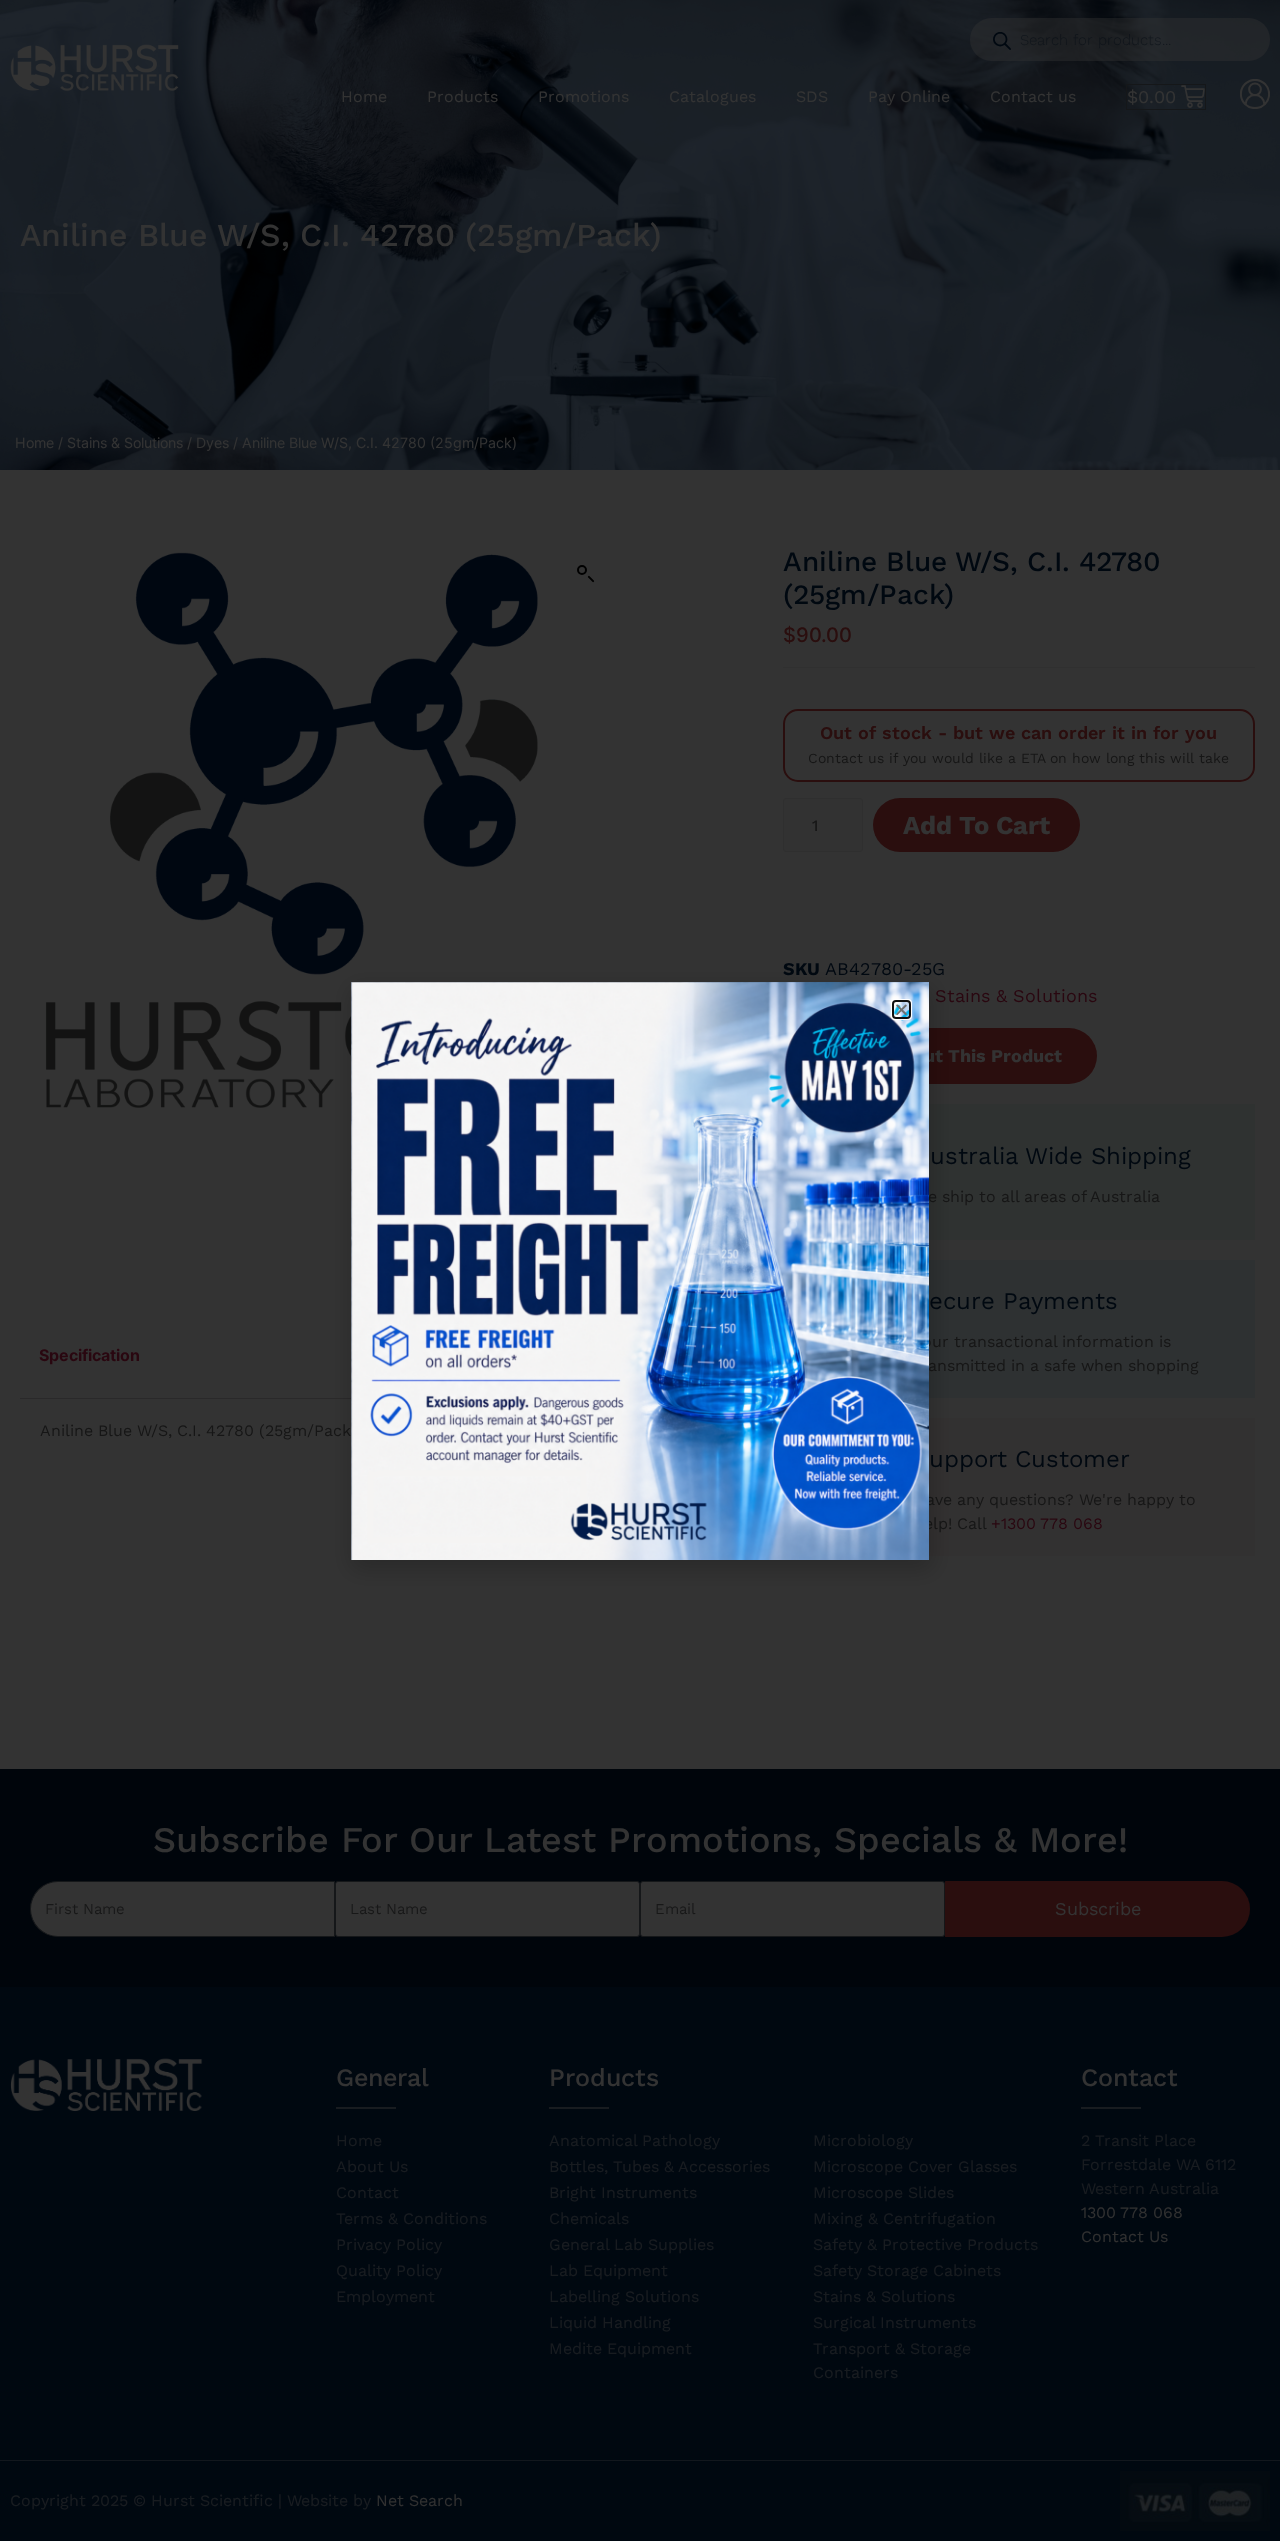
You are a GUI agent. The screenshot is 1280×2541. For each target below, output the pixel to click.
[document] (640, 1270)
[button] (901, 1009)
